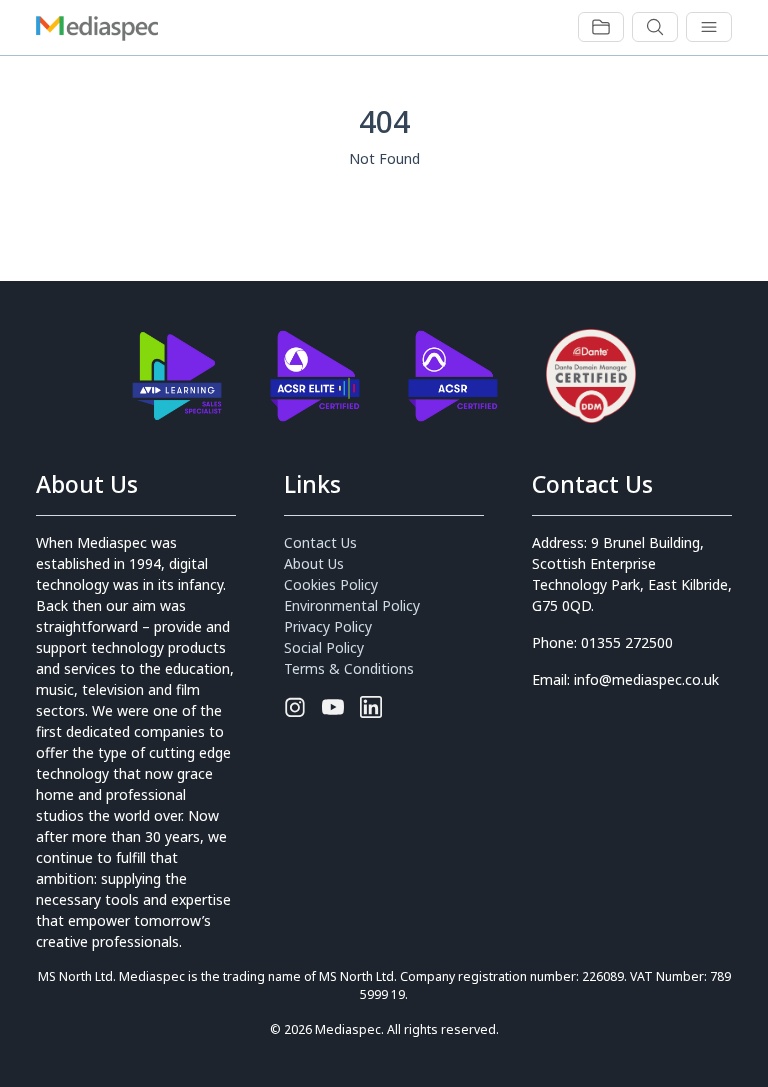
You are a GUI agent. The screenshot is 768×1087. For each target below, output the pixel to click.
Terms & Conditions (349, 668)
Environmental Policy (352, 605)
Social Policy (324, 647)
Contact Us (320, 542)
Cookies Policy (331, 584)
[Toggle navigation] (601, 27)
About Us (314, 563)
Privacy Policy (328, 626)
